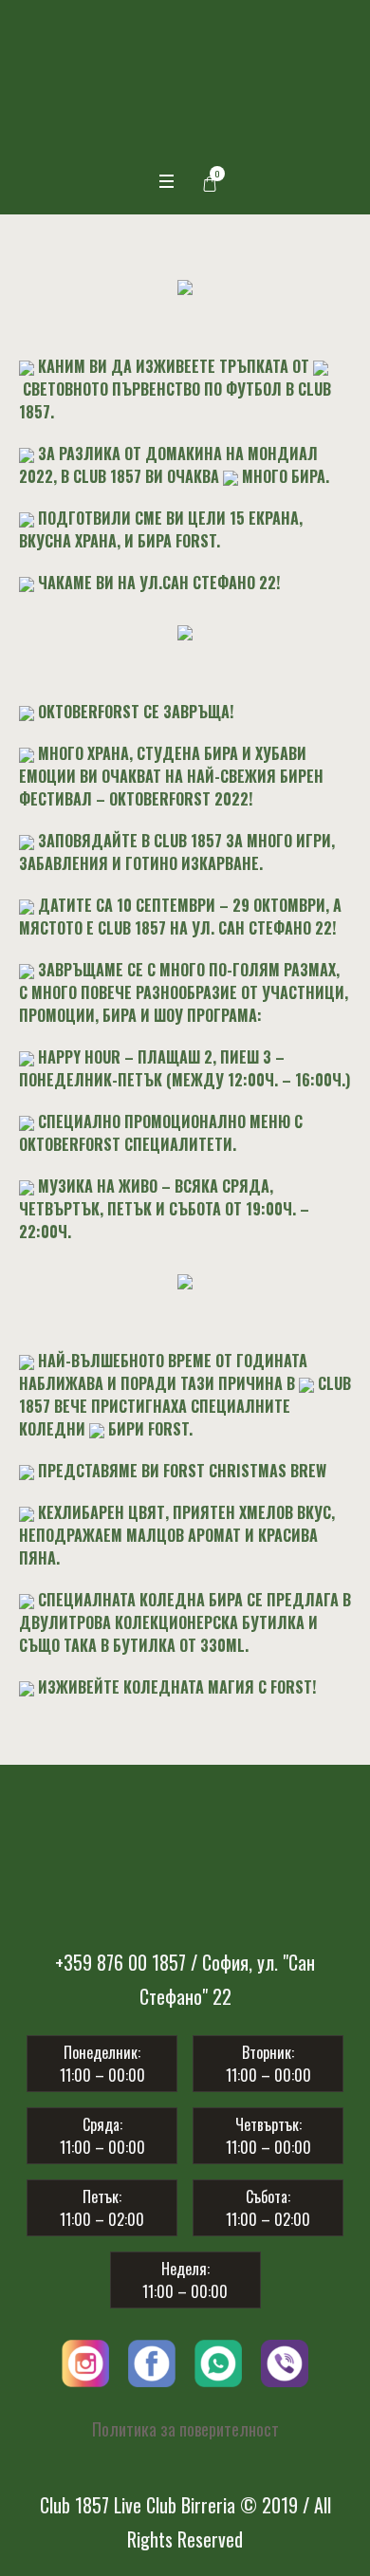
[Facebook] (152, 2248)
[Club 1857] (185, 59)
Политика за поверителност (185, 2317)
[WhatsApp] (218, 2248)
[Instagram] (85, 2248)
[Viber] (285, 2248)
